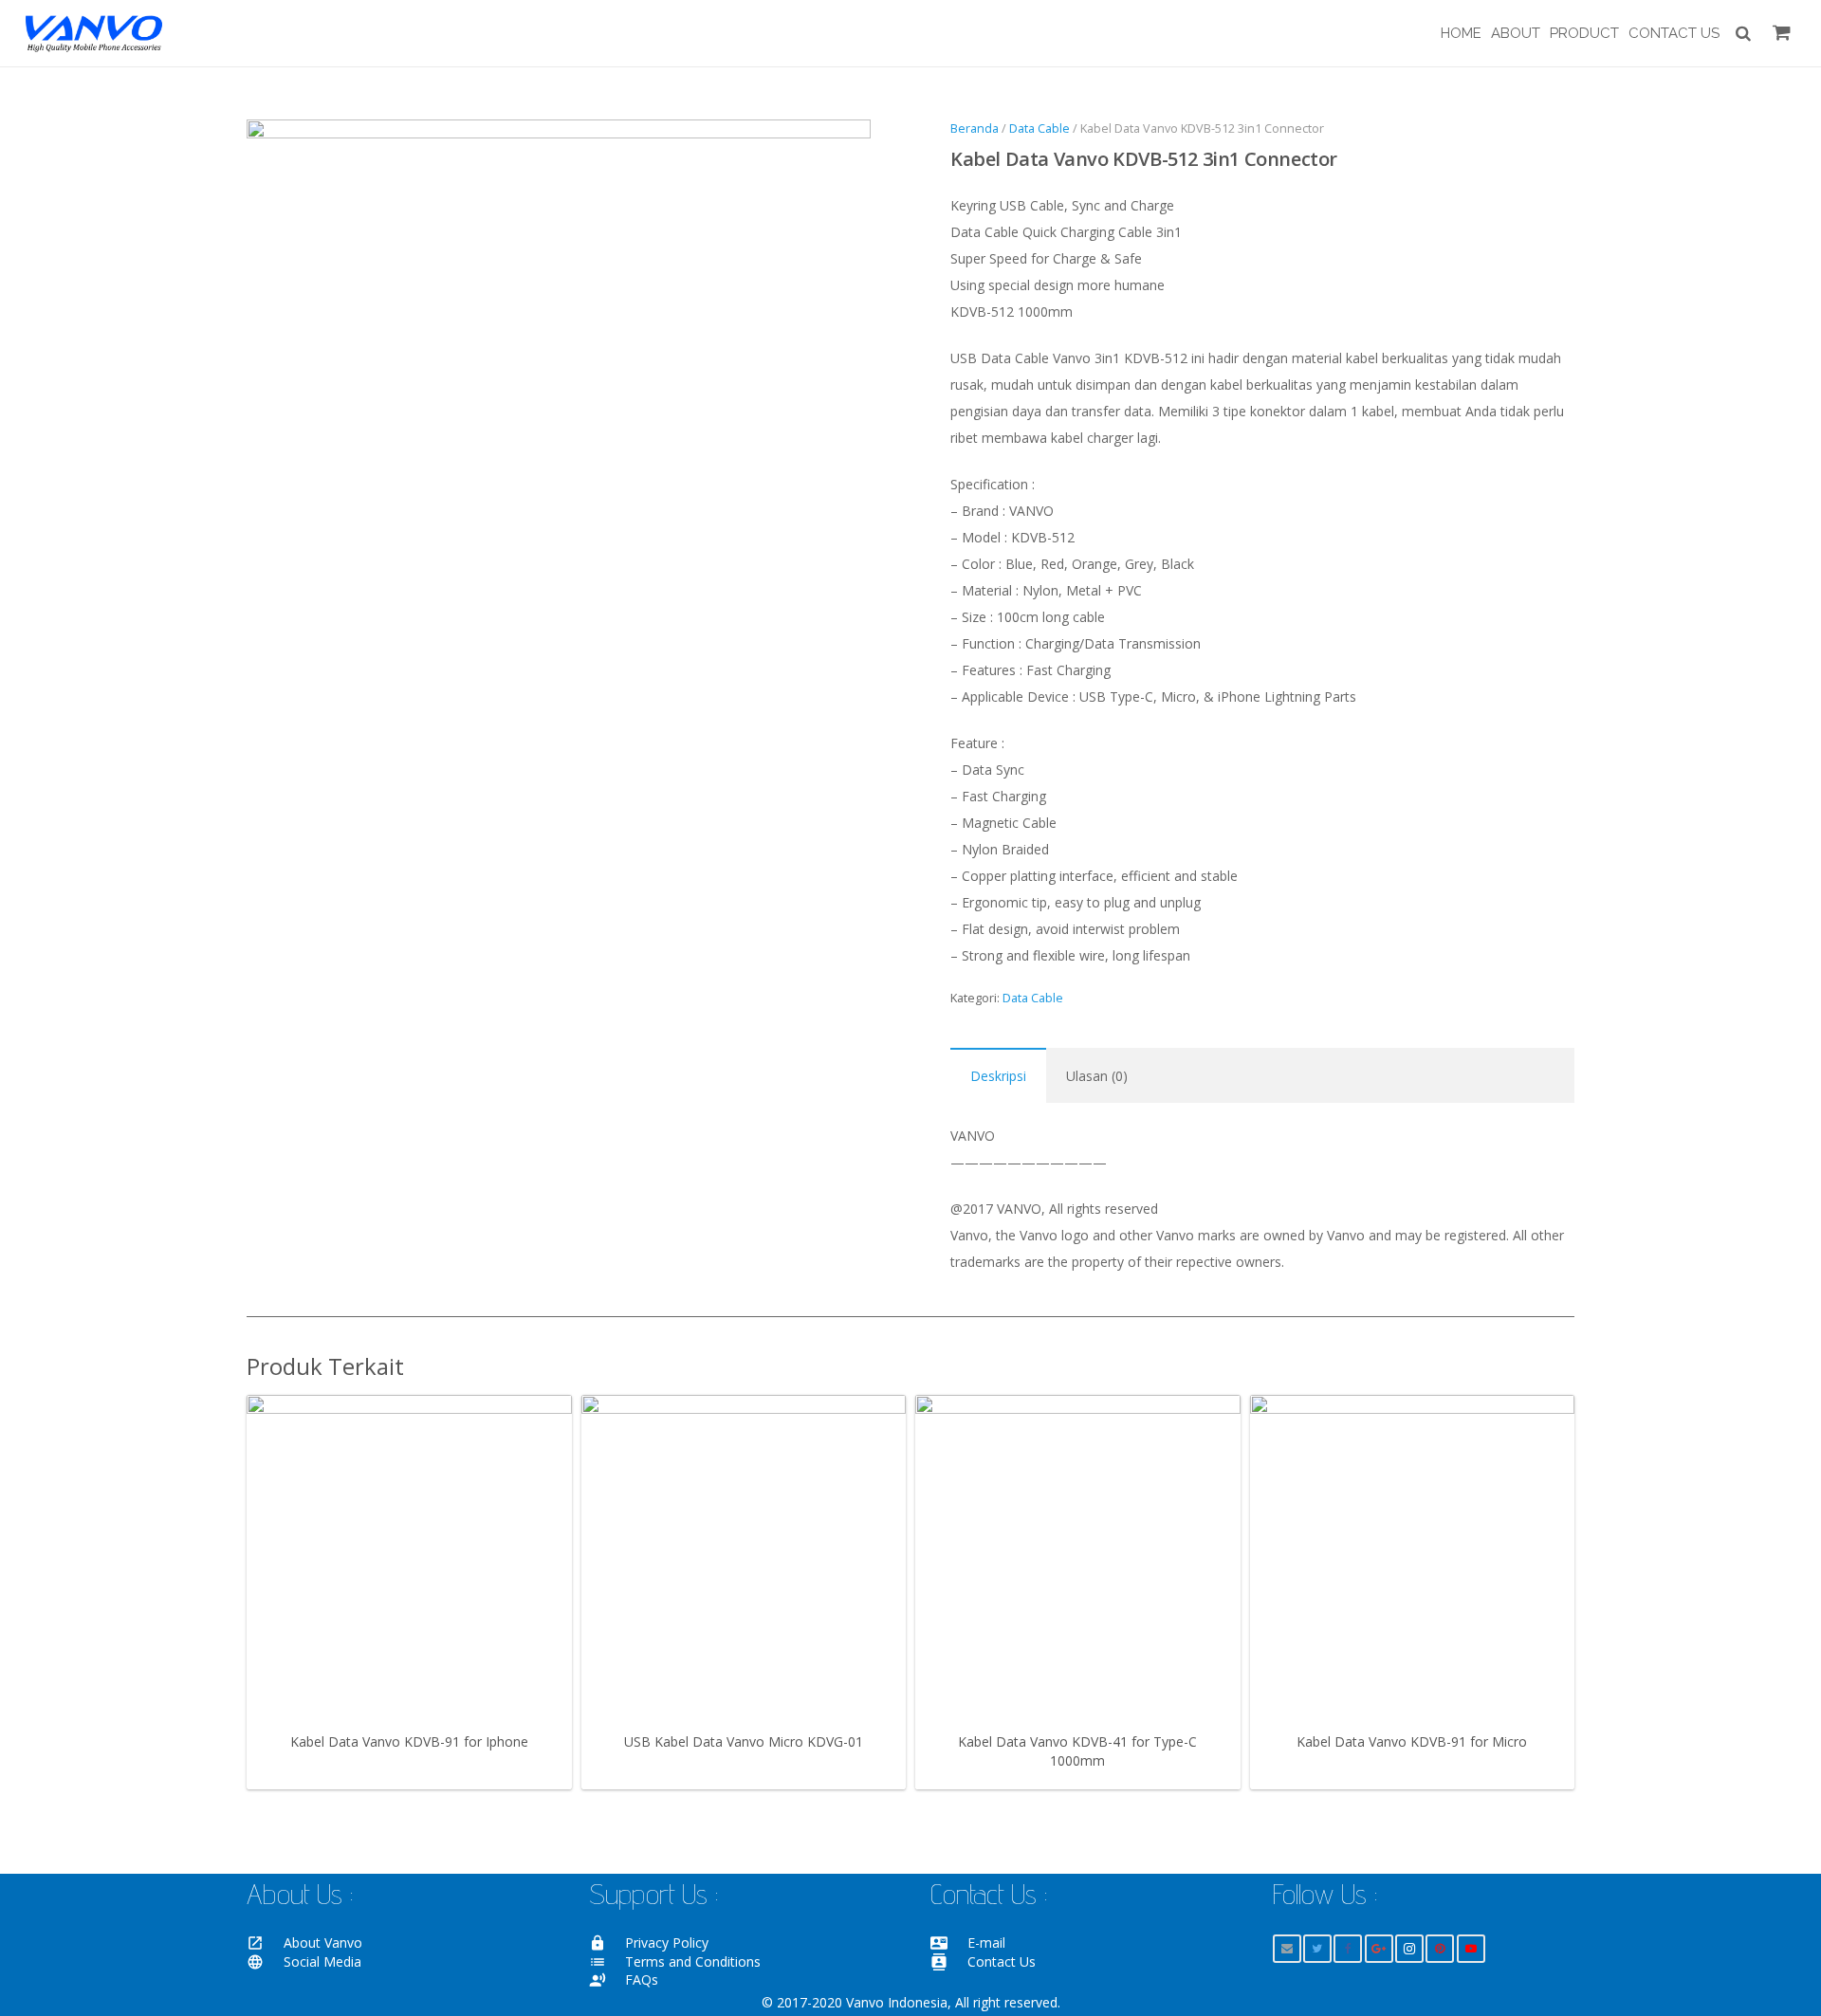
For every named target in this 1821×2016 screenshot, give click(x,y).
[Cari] (1743, 33)
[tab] (998, 1075)
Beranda (975, 128)
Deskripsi (998, 1076)
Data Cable (1039, 128)
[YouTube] (1471, 1949)
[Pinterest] (1440, 1949)
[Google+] (1379, 1949)
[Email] (1287, 1949)
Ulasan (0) (1097, 1076)
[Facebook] (1348, 1949)
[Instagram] (1409, 1949)
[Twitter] (1317, 1949)
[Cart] (1782, 33)
